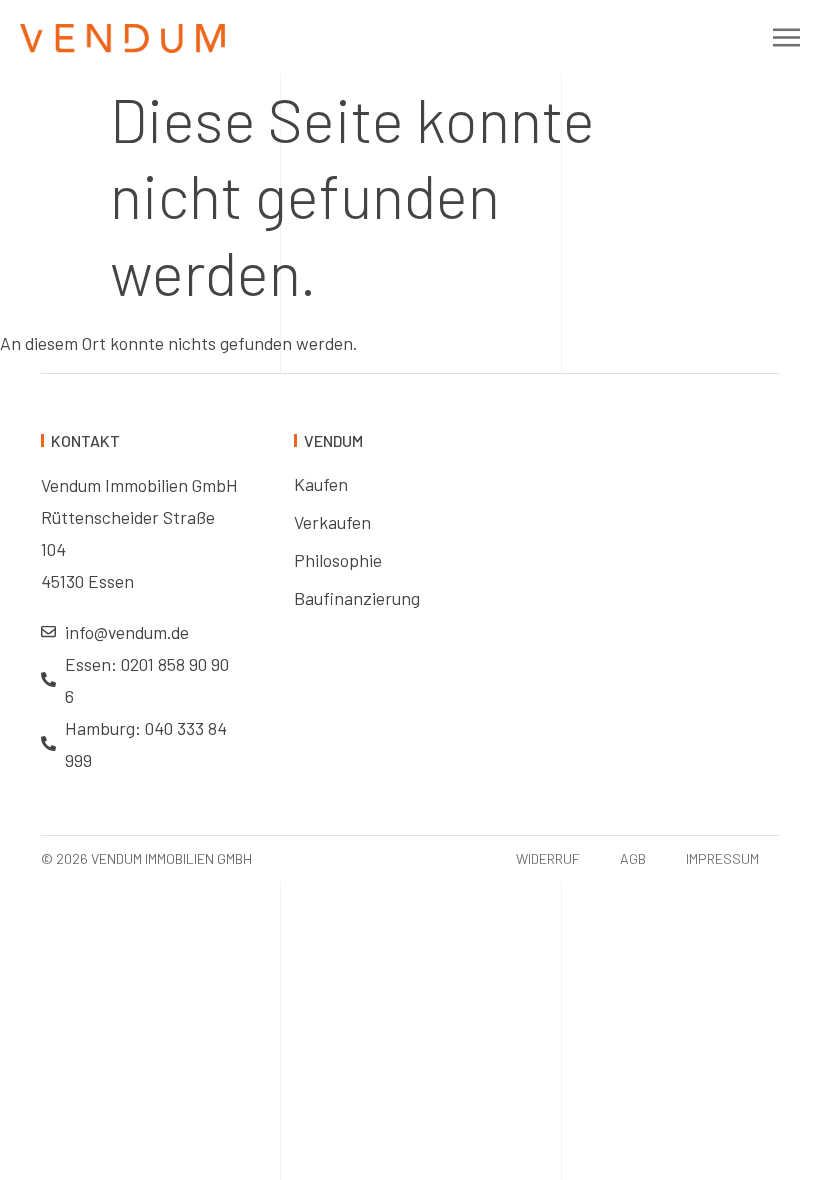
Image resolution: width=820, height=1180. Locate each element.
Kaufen (321, 484)
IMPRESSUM (722, 858)
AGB (633, 858)
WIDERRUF (548, 858)
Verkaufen (332, 522)
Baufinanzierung (357, 598)
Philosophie (338, 560)
